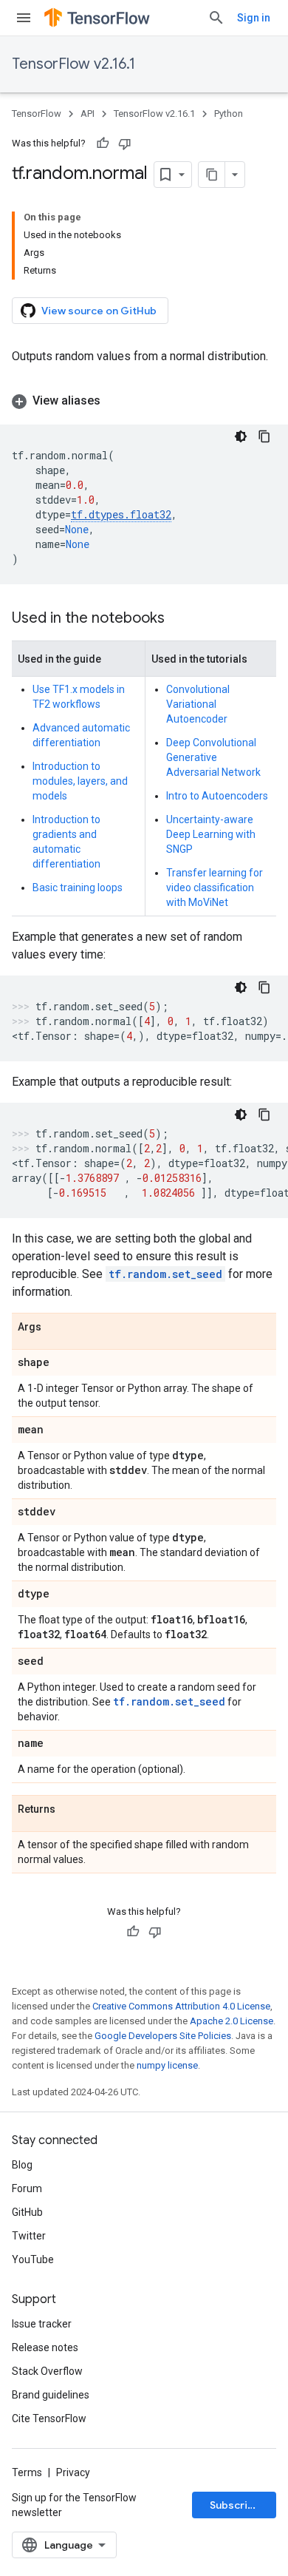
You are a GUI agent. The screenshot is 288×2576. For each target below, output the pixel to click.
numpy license (167, 2065)
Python (229, 114)
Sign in (254, 18)
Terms (27, 2472)
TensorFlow (37, 114)
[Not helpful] (125, 143)
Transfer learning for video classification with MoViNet (215, 888)
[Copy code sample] (264, 436)
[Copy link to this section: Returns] (70, 1810)
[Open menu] (24, 18)
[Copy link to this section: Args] (56, 1328)
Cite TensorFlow (49, 2418)
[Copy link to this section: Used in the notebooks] (179, 619)
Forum (27, 2188)
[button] (144, 401)
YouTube (33, 2259)
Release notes (45, 2347)
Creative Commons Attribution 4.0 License (181, 2006)
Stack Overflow (47, 2371)
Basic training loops (78, 888)
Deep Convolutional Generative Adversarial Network (213, 757)
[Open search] (216, 18)
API (88, 114)
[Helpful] (103, 143)
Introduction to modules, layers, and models (80, 781)
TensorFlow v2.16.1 (73, 64)
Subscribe (235, 2505)
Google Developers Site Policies (163, 2036)
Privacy (73, 2472)
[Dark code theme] (241, 436)
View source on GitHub (99, 311)
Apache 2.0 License (232, 2021)
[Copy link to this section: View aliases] (115, 401)
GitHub (27, 2212)
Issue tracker (42, 2324)
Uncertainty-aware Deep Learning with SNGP (211, 834)
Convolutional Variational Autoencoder (198, 704)
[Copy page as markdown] (212, 175)
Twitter (29, 2236)
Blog (22, 2165)
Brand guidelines (51, 2395)
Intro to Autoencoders (217, 796)
